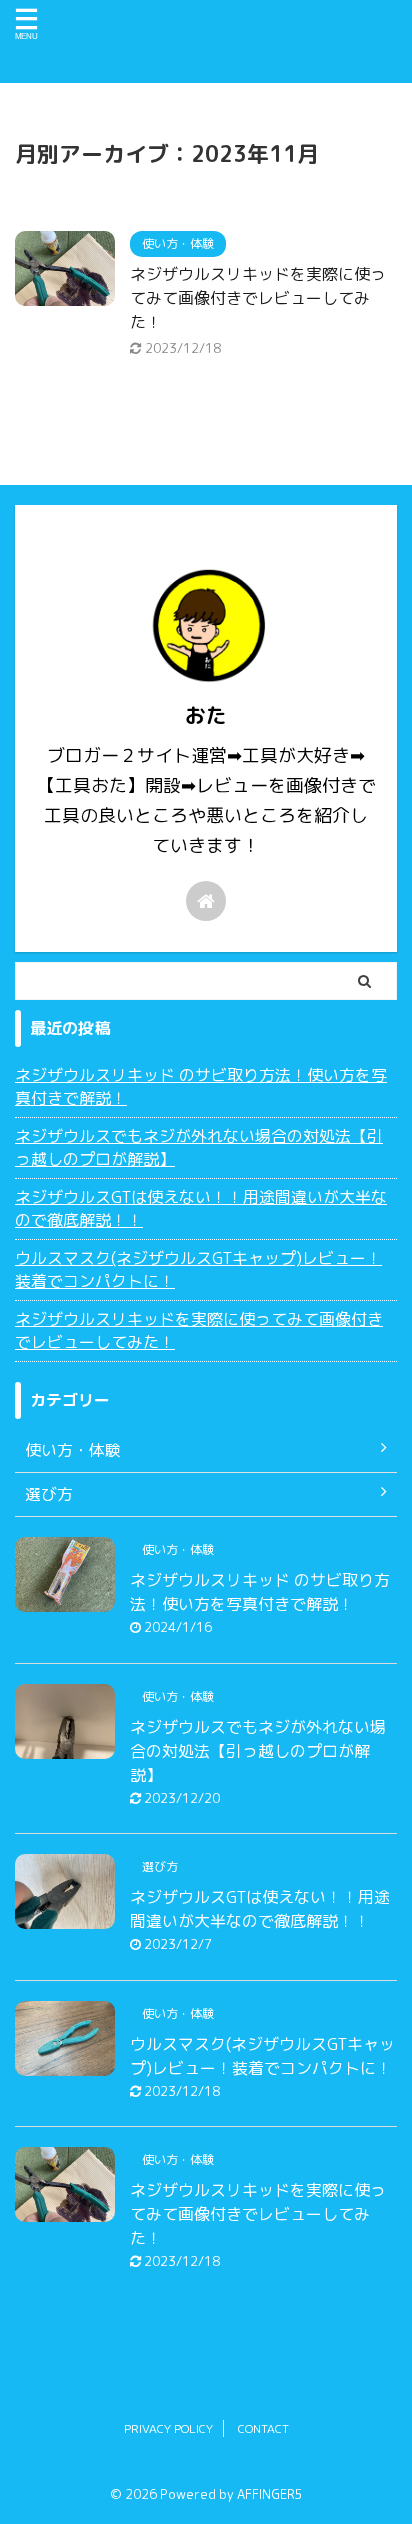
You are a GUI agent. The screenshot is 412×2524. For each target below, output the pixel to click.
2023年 (89, 115)
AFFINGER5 (270, 2494)
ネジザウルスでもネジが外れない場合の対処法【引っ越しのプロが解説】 (199, 1147)
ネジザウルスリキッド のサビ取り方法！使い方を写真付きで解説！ (201, 1086)
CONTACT (263, 2428)
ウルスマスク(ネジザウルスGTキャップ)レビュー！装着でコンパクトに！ (198, 1269)
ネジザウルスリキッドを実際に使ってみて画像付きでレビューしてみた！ (258, 298)
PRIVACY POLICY (168, 2428)
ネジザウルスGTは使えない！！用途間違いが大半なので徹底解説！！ (201, 1208)
